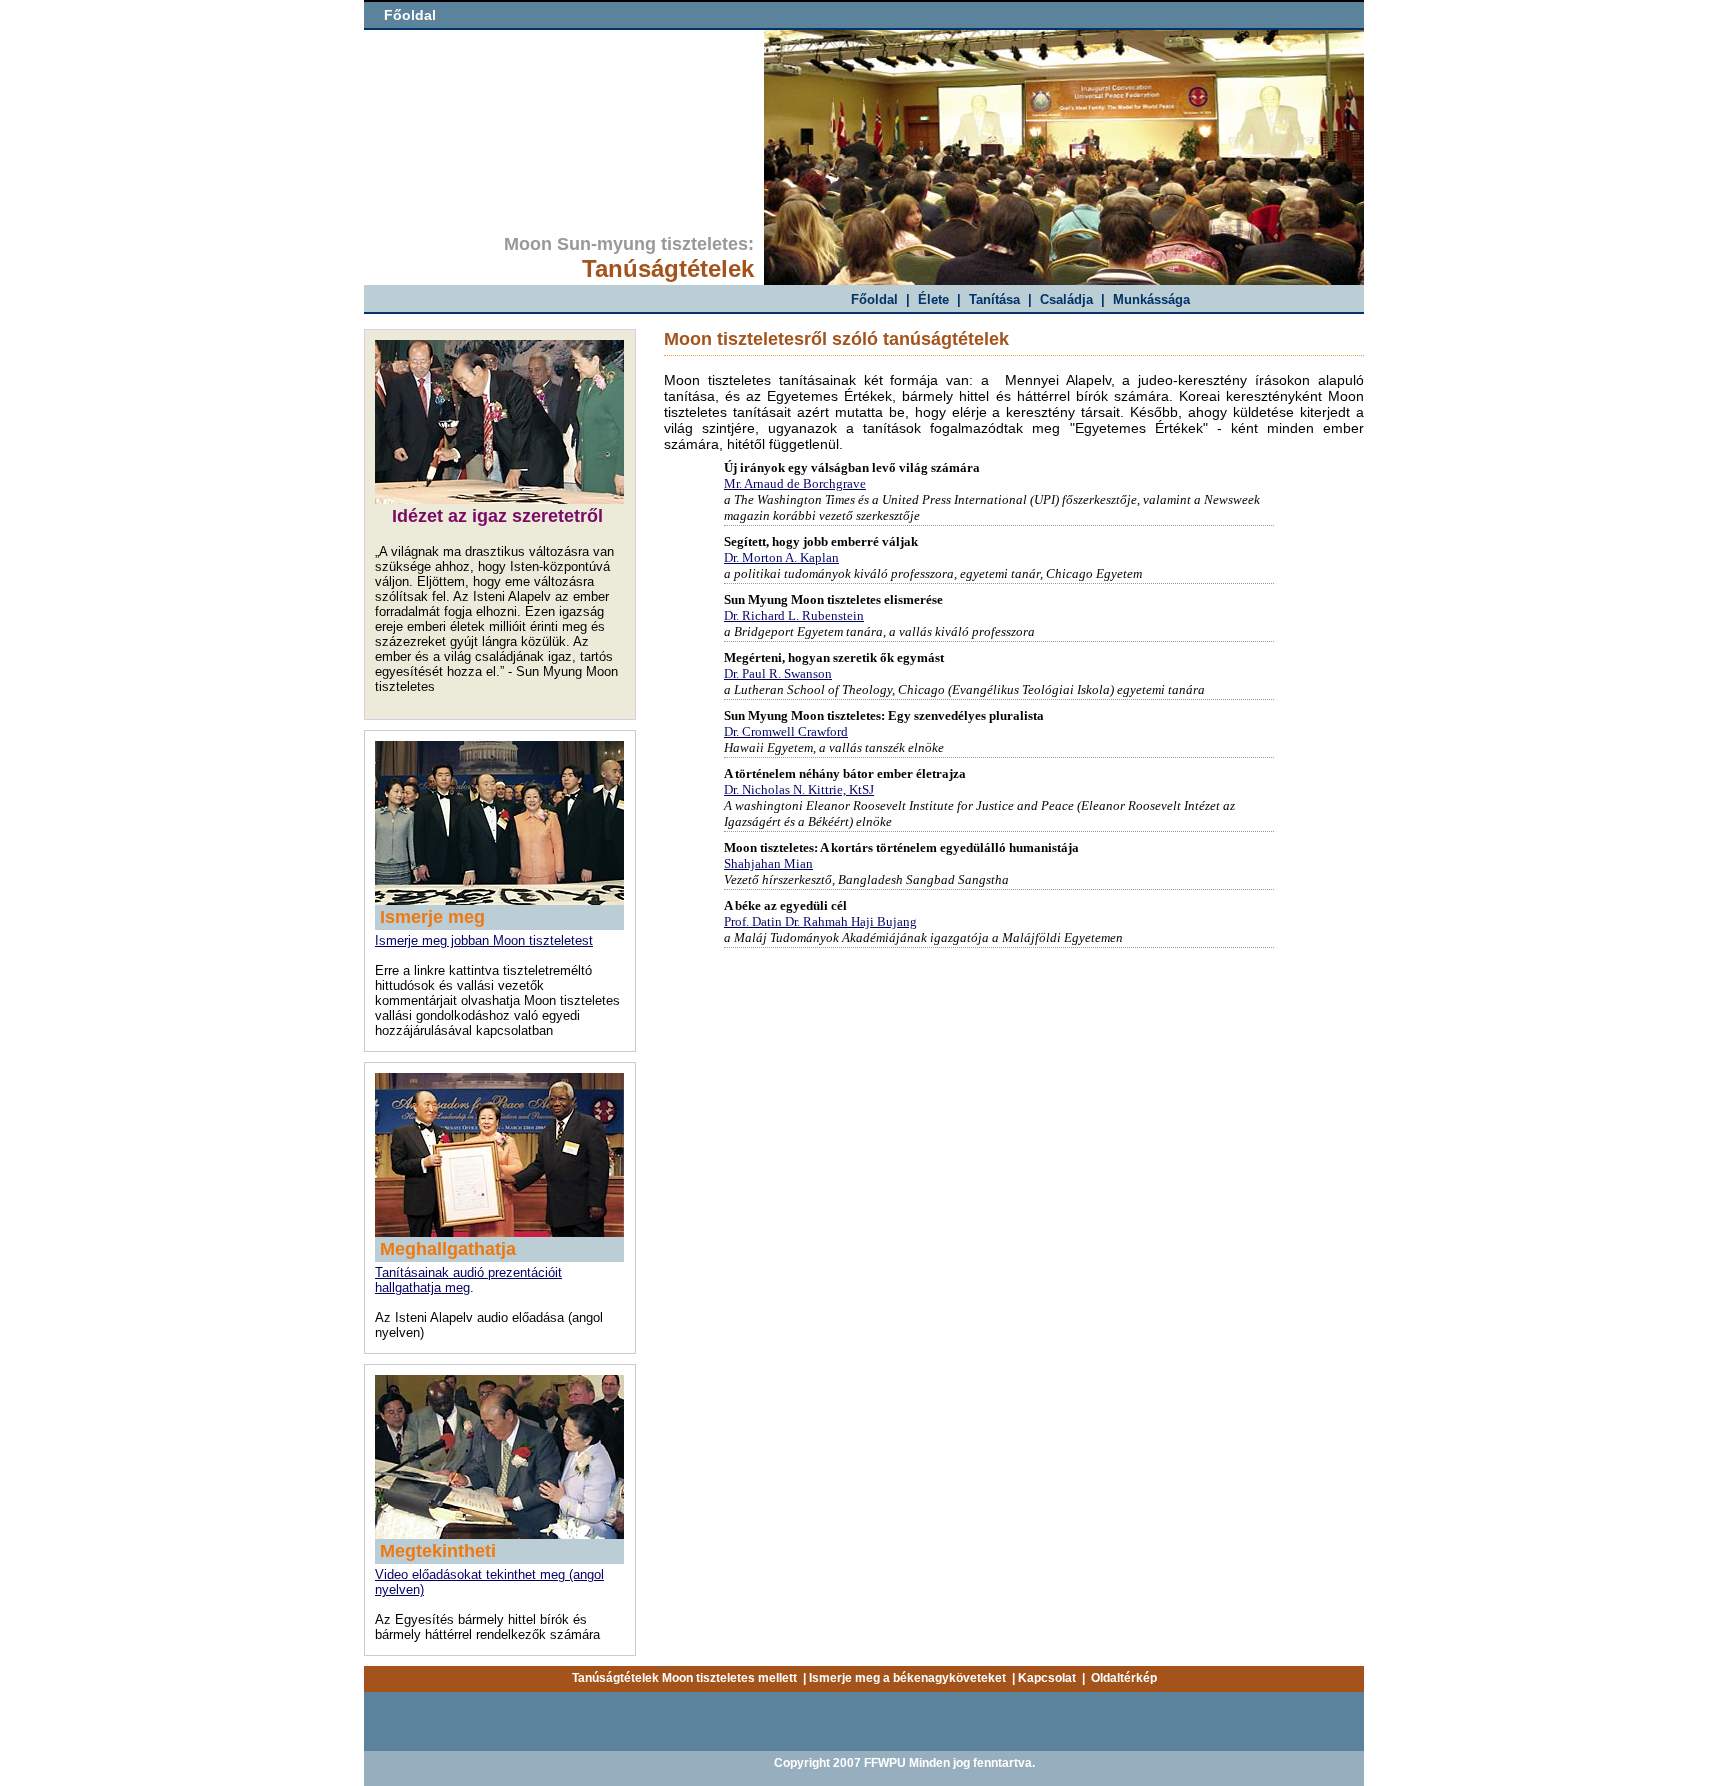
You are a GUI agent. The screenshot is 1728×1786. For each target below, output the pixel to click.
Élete (933, 299)
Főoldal (410, 15)
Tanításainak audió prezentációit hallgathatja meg (468, 1280)
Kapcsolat (1047, 1678)
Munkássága (1151, 299)
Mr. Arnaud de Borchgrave (795, 483)
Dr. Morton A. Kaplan (781, 557)
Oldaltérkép (1124, 1678)
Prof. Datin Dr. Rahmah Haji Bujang (820, 921)
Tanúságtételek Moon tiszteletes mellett (684, 1678)
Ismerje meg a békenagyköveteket (907, 1678)
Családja (1066, 299)
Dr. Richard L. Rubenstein (794, 615)
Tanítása (994, 299)
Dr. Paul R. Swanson (778, 673)
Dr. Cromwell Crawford (786, 731)
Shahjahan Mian (768, 863)
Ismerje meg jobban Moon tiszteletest (484, 940)
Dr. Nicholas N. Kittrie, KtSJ (799, 789)
